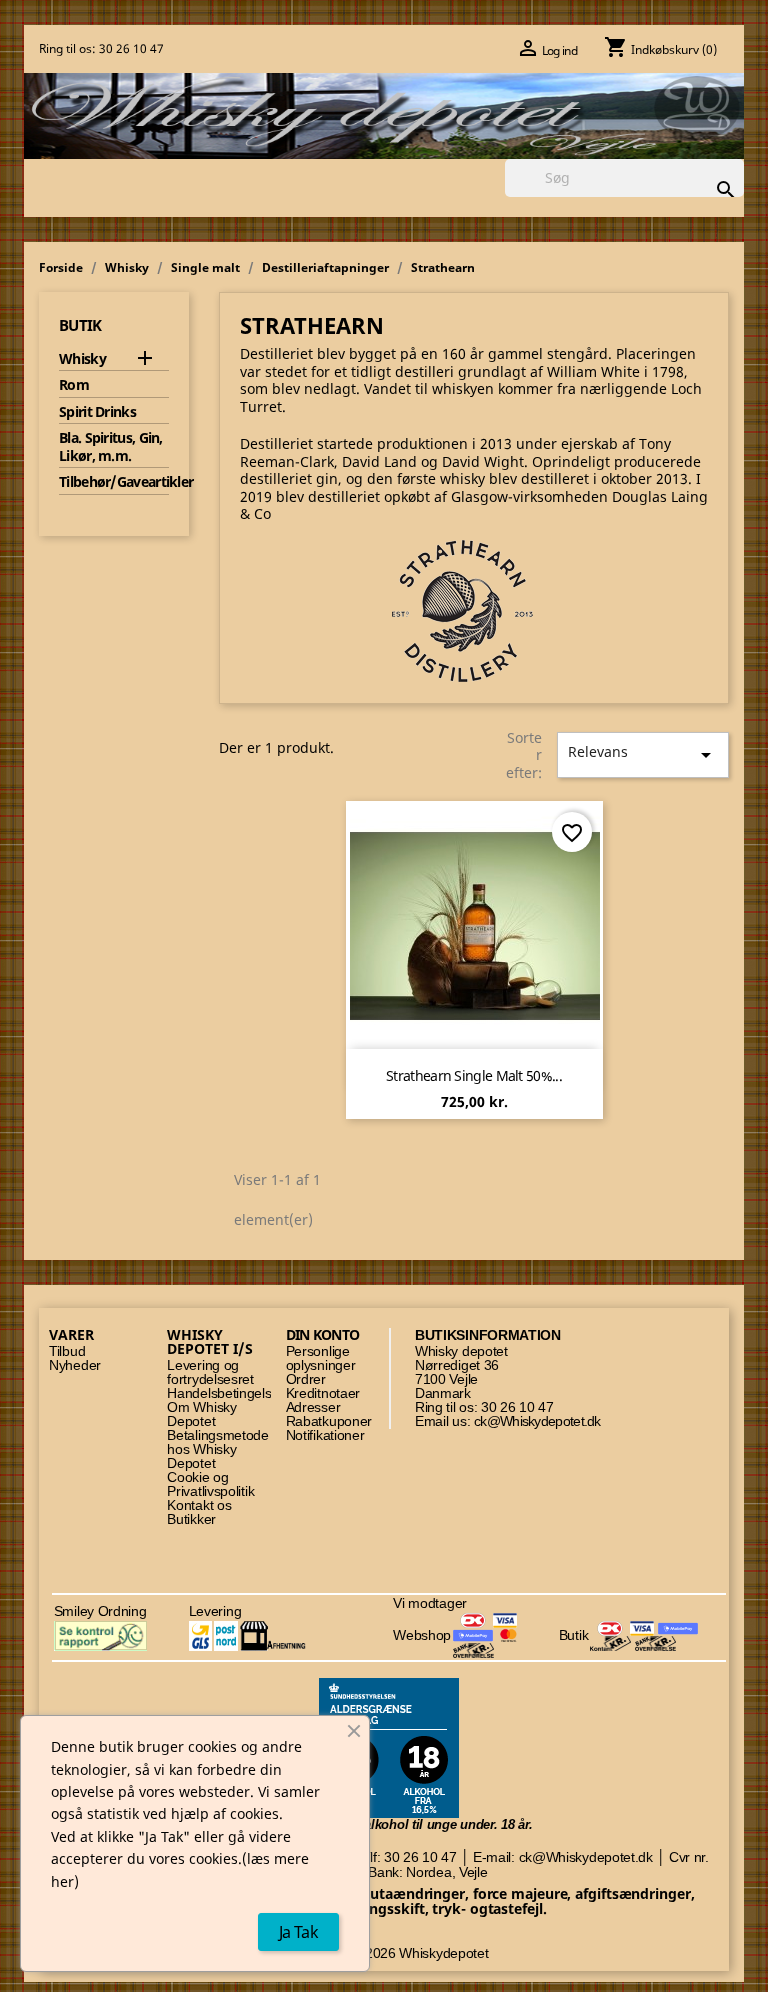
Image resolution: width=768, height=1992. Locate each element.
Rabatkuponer (329, 1421)
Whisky (82, 359)
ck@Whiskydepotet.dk (537, 1421)
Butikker (191, 1519)
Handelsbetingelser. (226, 1393)
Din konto (323, 1334)
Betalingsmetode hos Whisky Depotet (218, 1449)
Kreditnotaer (323, 1393)
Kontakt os (199, 1505)
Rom (74, 385)
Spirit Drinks (97, 412)
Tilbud (67, 1351)
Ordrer (306, 1379)
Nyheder (75, 1365)
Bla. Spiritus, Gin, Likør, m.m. (111, 447)
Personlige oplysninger (321, 1358)
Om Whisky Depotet (201, 1414)
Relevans (643, 754)
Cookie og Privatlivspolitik (210, 1484)
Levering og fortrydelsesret (210, 1372)
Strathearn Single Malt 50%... (474, 1075)
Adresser (313, 1407)
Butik (80, 325)
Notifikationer (325, 1435)
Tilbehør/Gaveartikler (114, 482)
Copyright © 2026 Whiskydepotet (388, 1953)
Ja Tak (298, 1932)
